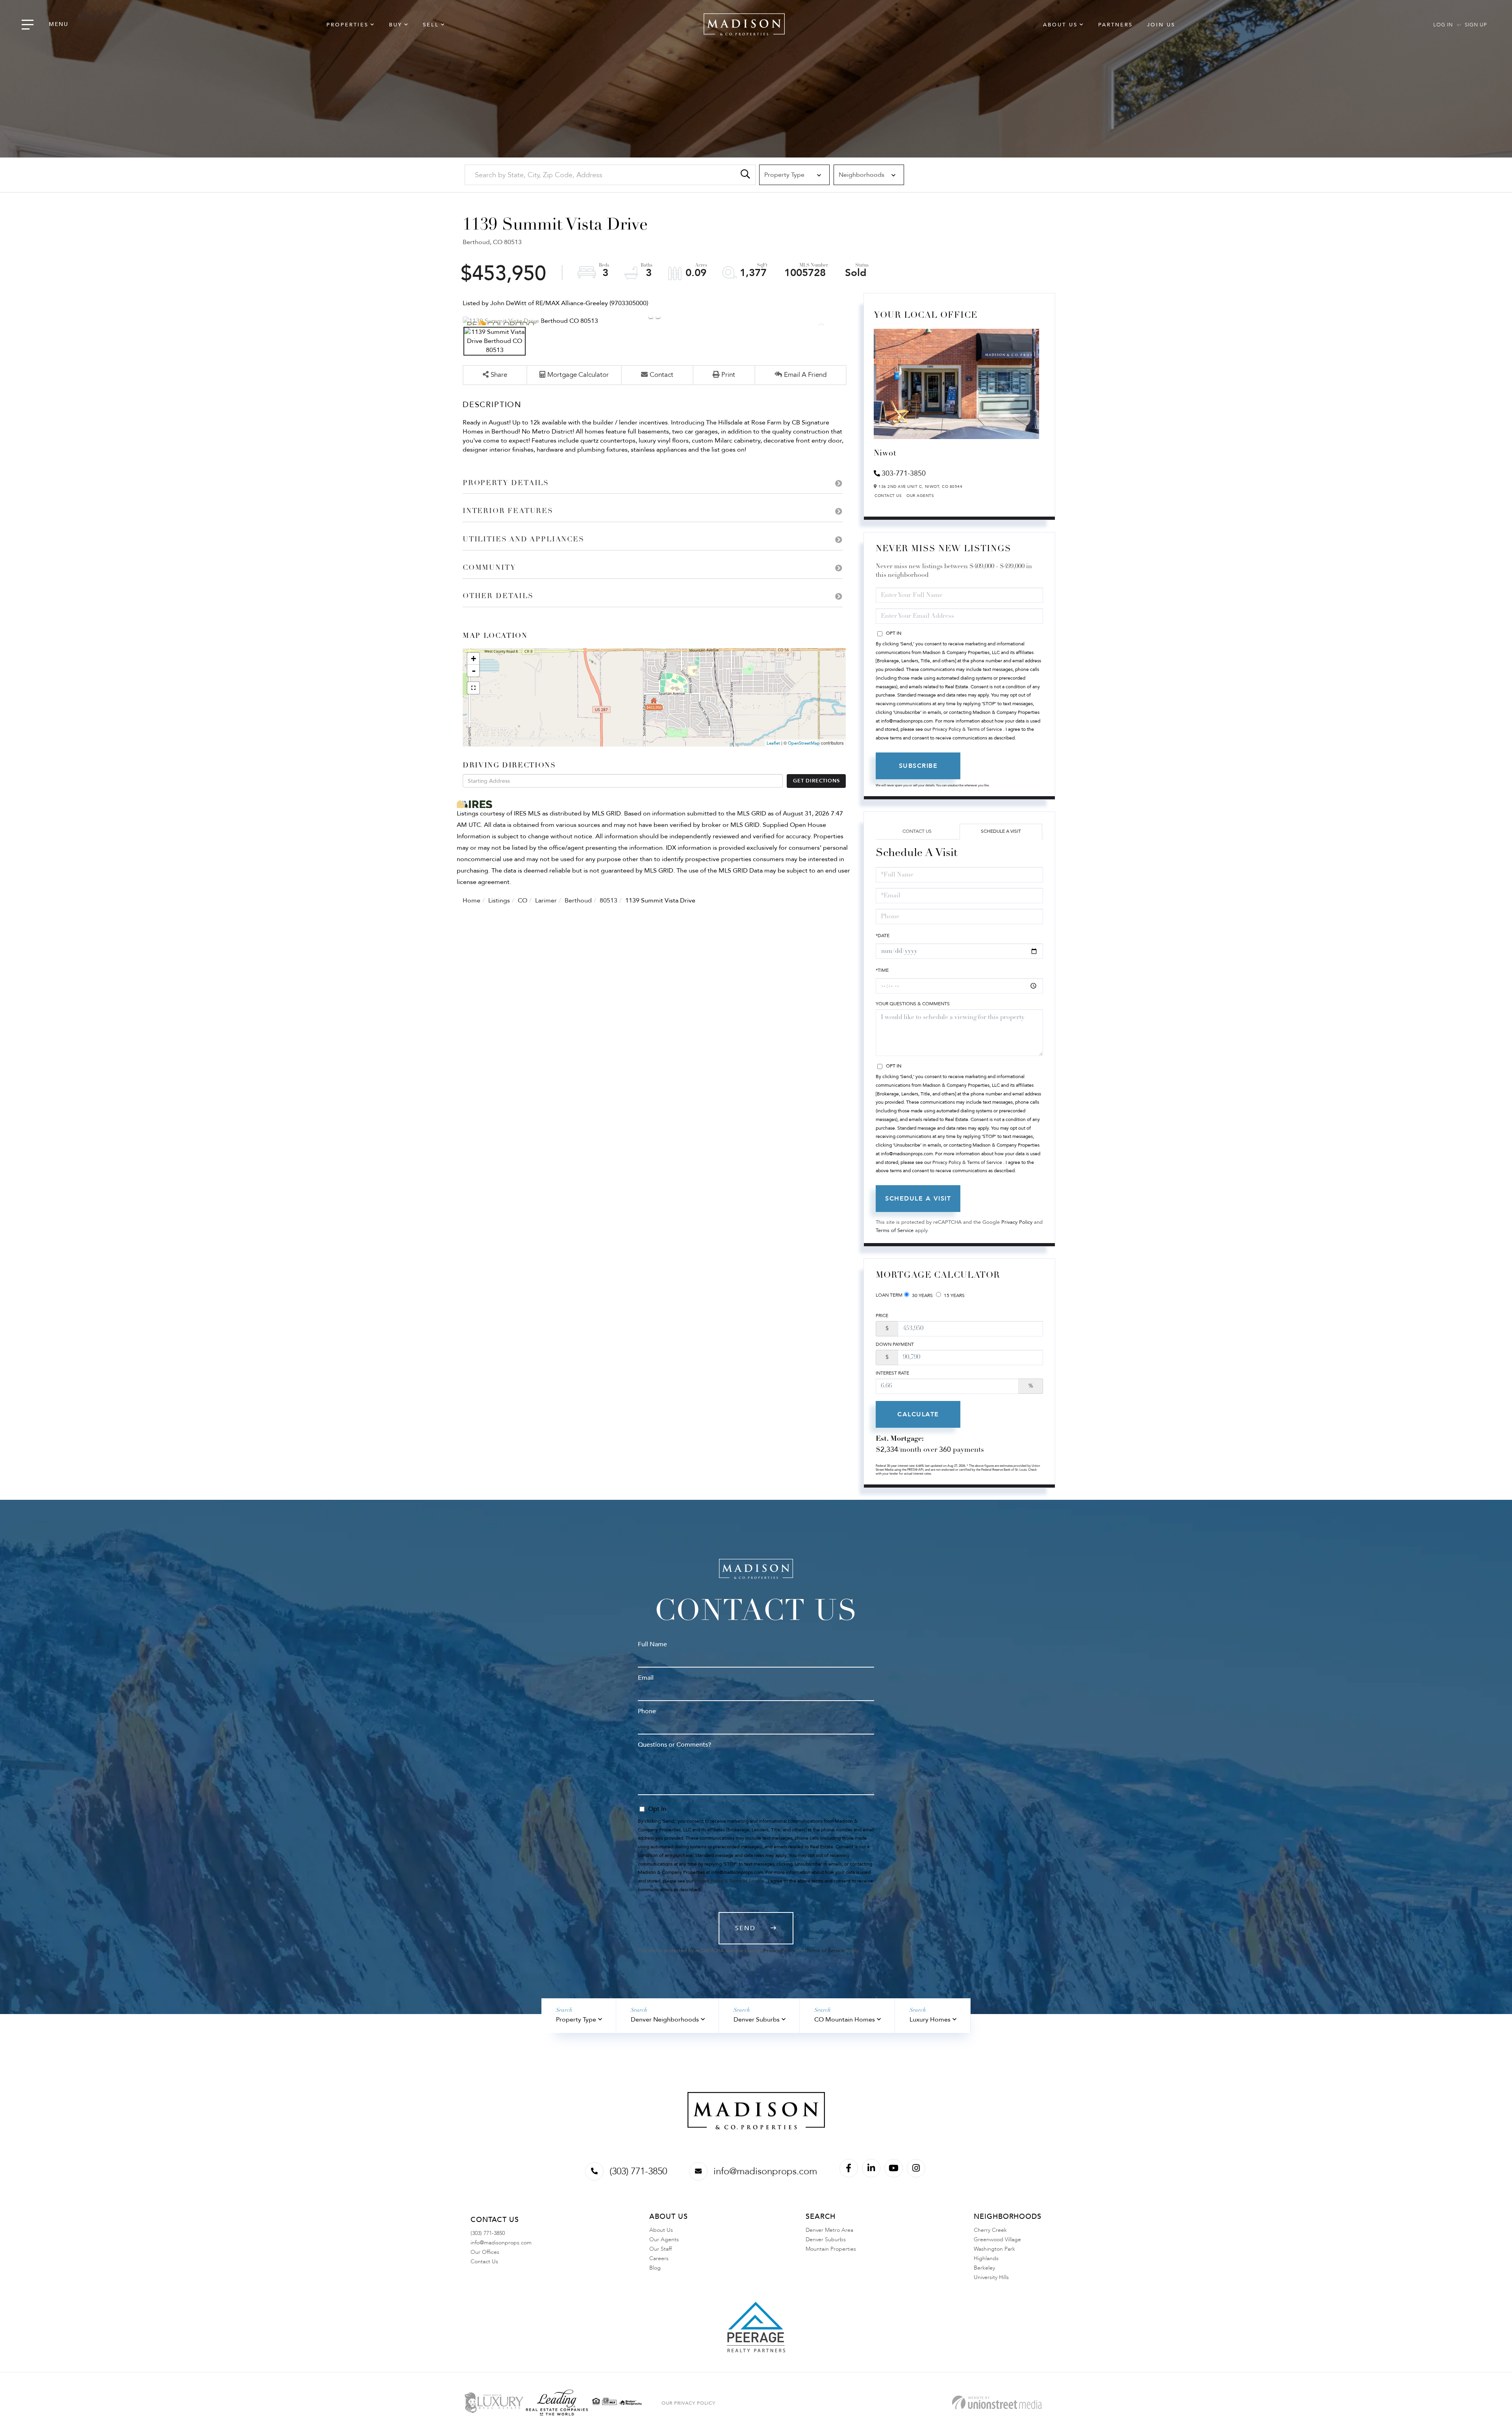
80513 (609, 901)
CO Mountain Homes (845, 2020)
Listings (499, 901)
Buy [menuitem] (396, 25)
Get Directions (816, 781)
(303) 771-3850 (638, 2171)
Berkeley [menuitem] (984, 2268)
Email (646, 1678)
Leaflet (773, 743)
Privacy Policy (1017, 1222)
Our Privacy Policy (688, 2403)
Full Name (652, 1644)
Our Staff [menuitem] (661, 2249)
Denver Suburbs (757, 2020)
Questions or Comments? (674, 1745)
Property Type (576, 2020)
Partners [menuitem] (1115, 25)
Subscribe (918, 766)
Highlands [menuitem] (986, 2258)
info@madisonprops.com (765, 2171)
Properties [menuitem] (347, 25)
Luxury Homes (930, 2020)
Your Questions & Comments (913, 1004)
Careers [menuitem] (659, 2258)
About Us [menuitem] (1060, 25)
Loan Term (889, 1295)
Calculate (918, 1414)
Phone (647, 1711)
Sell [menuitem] (431, 25)
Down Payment (895, 1344)
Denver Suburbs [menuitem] (826, 2239)
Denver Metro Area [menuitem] (829, 2230)
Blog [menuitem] (655, 2268)
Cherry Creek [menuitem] (990, 2230)
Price (882, 1316)
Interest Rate (892, 1373)
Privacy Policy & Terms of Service (967, 729)
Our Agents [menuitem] (664, 2239)
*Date (883, 936)
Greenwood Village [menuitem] (997, 2239)
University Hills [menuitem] (991, 2277)
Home (472, 901)
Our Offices (485, 2252)
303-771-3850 (904, 473)
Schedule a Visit (1001, 831)
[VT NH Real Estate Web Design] (997, 2402)
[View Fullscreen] (473, 688)
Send (745, 1928)
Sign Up (1476, 25)
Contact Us (888, 496)
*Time (882, 970)
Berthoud (578, 901)
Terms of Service (895, 1230)
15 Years (954, 1295)
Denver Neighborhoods (665, 2020)
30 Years (922, 1295)
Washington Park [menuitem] (994, 2249)
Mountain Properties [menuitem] (831, 2249)
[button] (745, 175)
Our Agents (920, 496)
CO (523, 901)
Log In (1443, 25)
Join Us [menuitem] (1161, 25)
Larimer (546, 901)
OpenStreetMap (804, 743)
